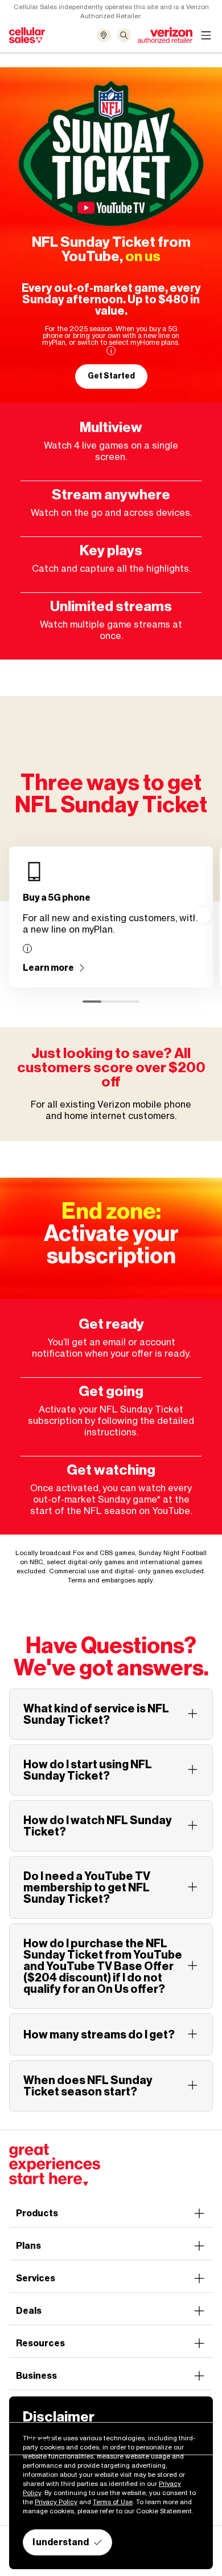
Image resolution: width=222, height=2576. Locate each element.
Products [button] (37, 2213)
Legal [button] (28, 2408)
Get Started (111, 376)
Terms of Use (113, 2502)
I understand (61, 2542)
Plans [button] (28, 2246)
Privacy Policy (56, 2502)
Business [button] (36, 2376)
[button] (111, 1714)
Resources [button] (40, 2343)
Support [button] (34, 2441)
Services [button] (36, 2278)
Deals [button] (29, 2311)
